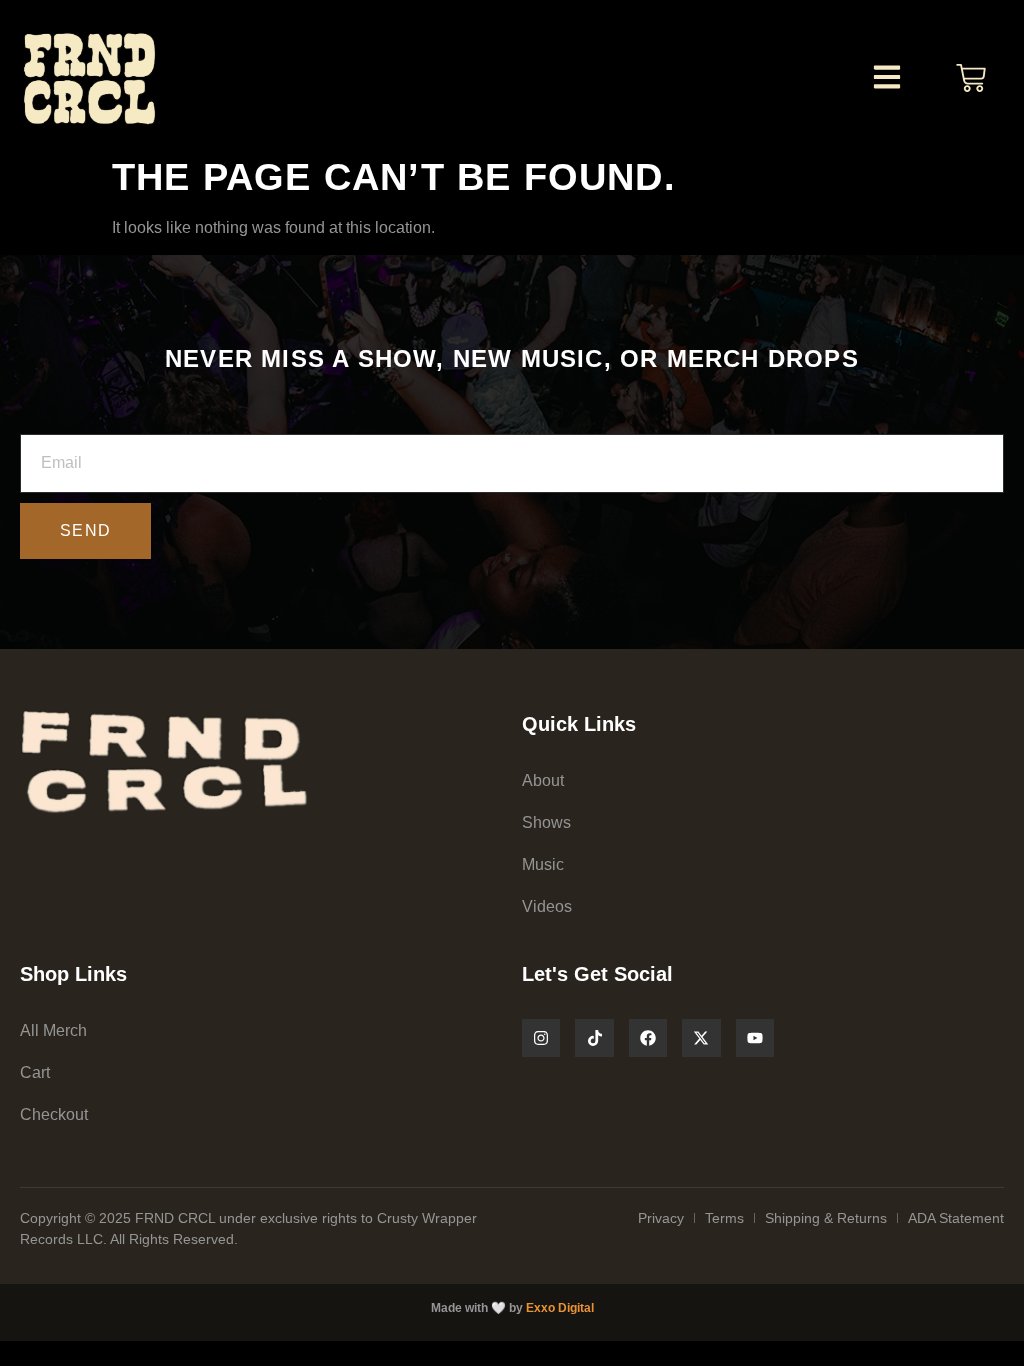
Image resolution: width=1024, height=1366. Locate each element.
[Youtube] (755, 1038)
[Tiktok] (594, 1038)
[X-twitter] (701, 1038)
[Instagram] (541, 1038)
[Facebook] (648, 1038)
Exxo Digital (560, 1308)
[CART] (971, 78)
